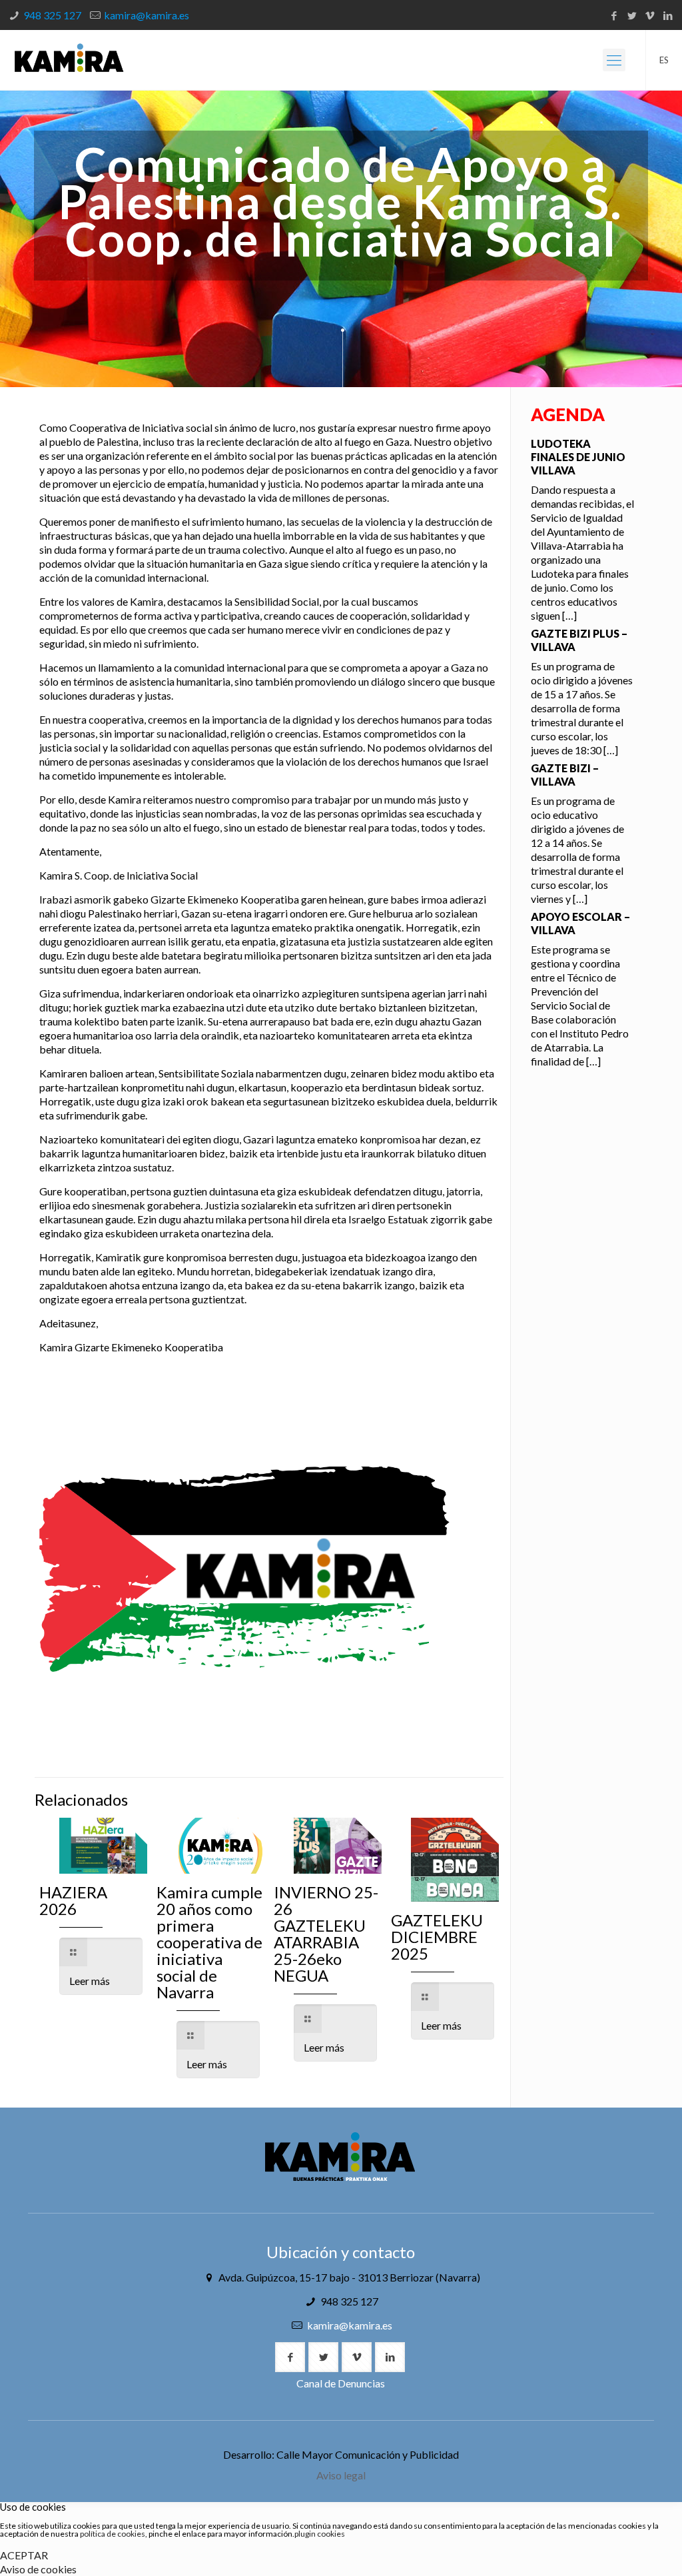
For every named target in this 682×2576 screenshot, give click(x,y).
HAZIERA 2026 (73, 1900)
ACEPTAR (24, 2555)
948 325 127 (52, 15)
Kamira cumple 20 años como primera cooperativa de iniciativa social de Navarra (209, 1942)
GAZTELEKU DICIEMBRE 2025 (437, 1937)
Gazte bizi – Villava (565, 775)
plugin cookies (320, 2534)
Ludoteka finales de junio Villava (578, 457)
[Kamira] (69, 60)
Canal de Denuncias (341, 2383)
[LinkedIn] (668, 15)
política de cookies (113, 2534)
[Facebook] (614, 15)
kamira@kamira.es (147, 15)
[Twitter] (632, 15)
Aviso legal (341, 2475)
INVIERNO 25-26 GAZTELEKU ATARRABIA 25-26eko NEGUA (326, 1934)
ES (664, 60)
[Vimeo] (650, 15)
